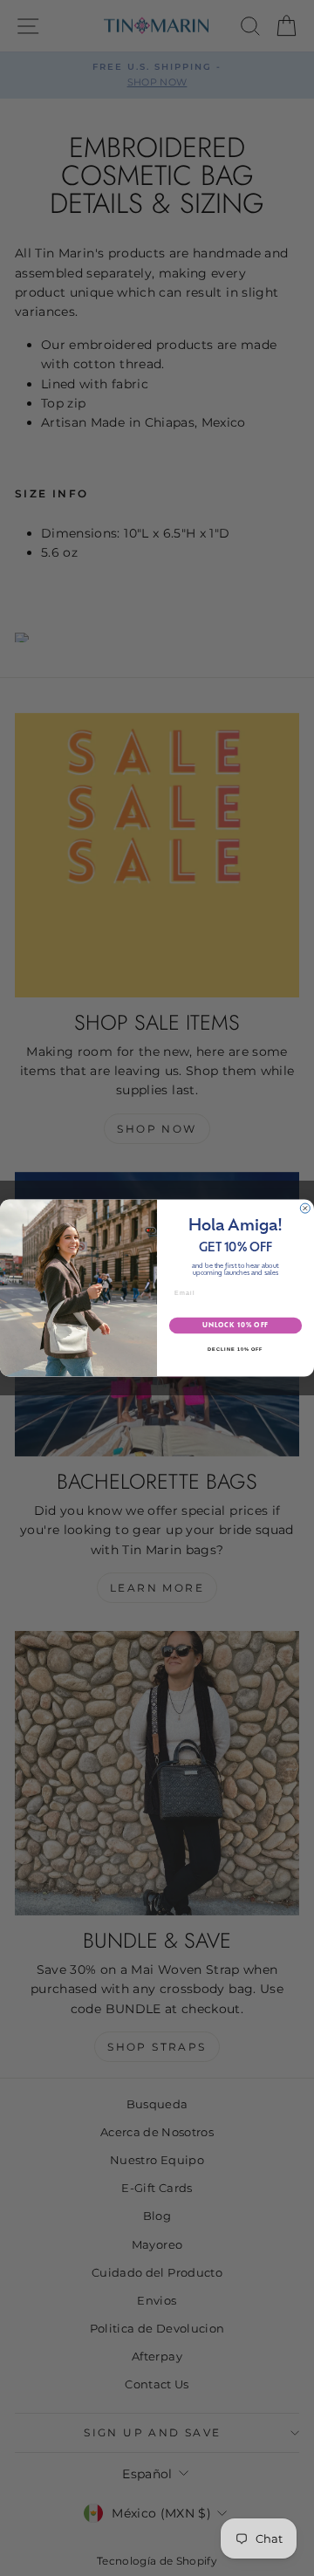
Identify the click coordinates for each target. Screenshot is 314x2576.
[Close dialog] (305, 1208)
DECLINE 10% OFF (235, 1349)
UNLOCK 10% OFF (235, 1325)
